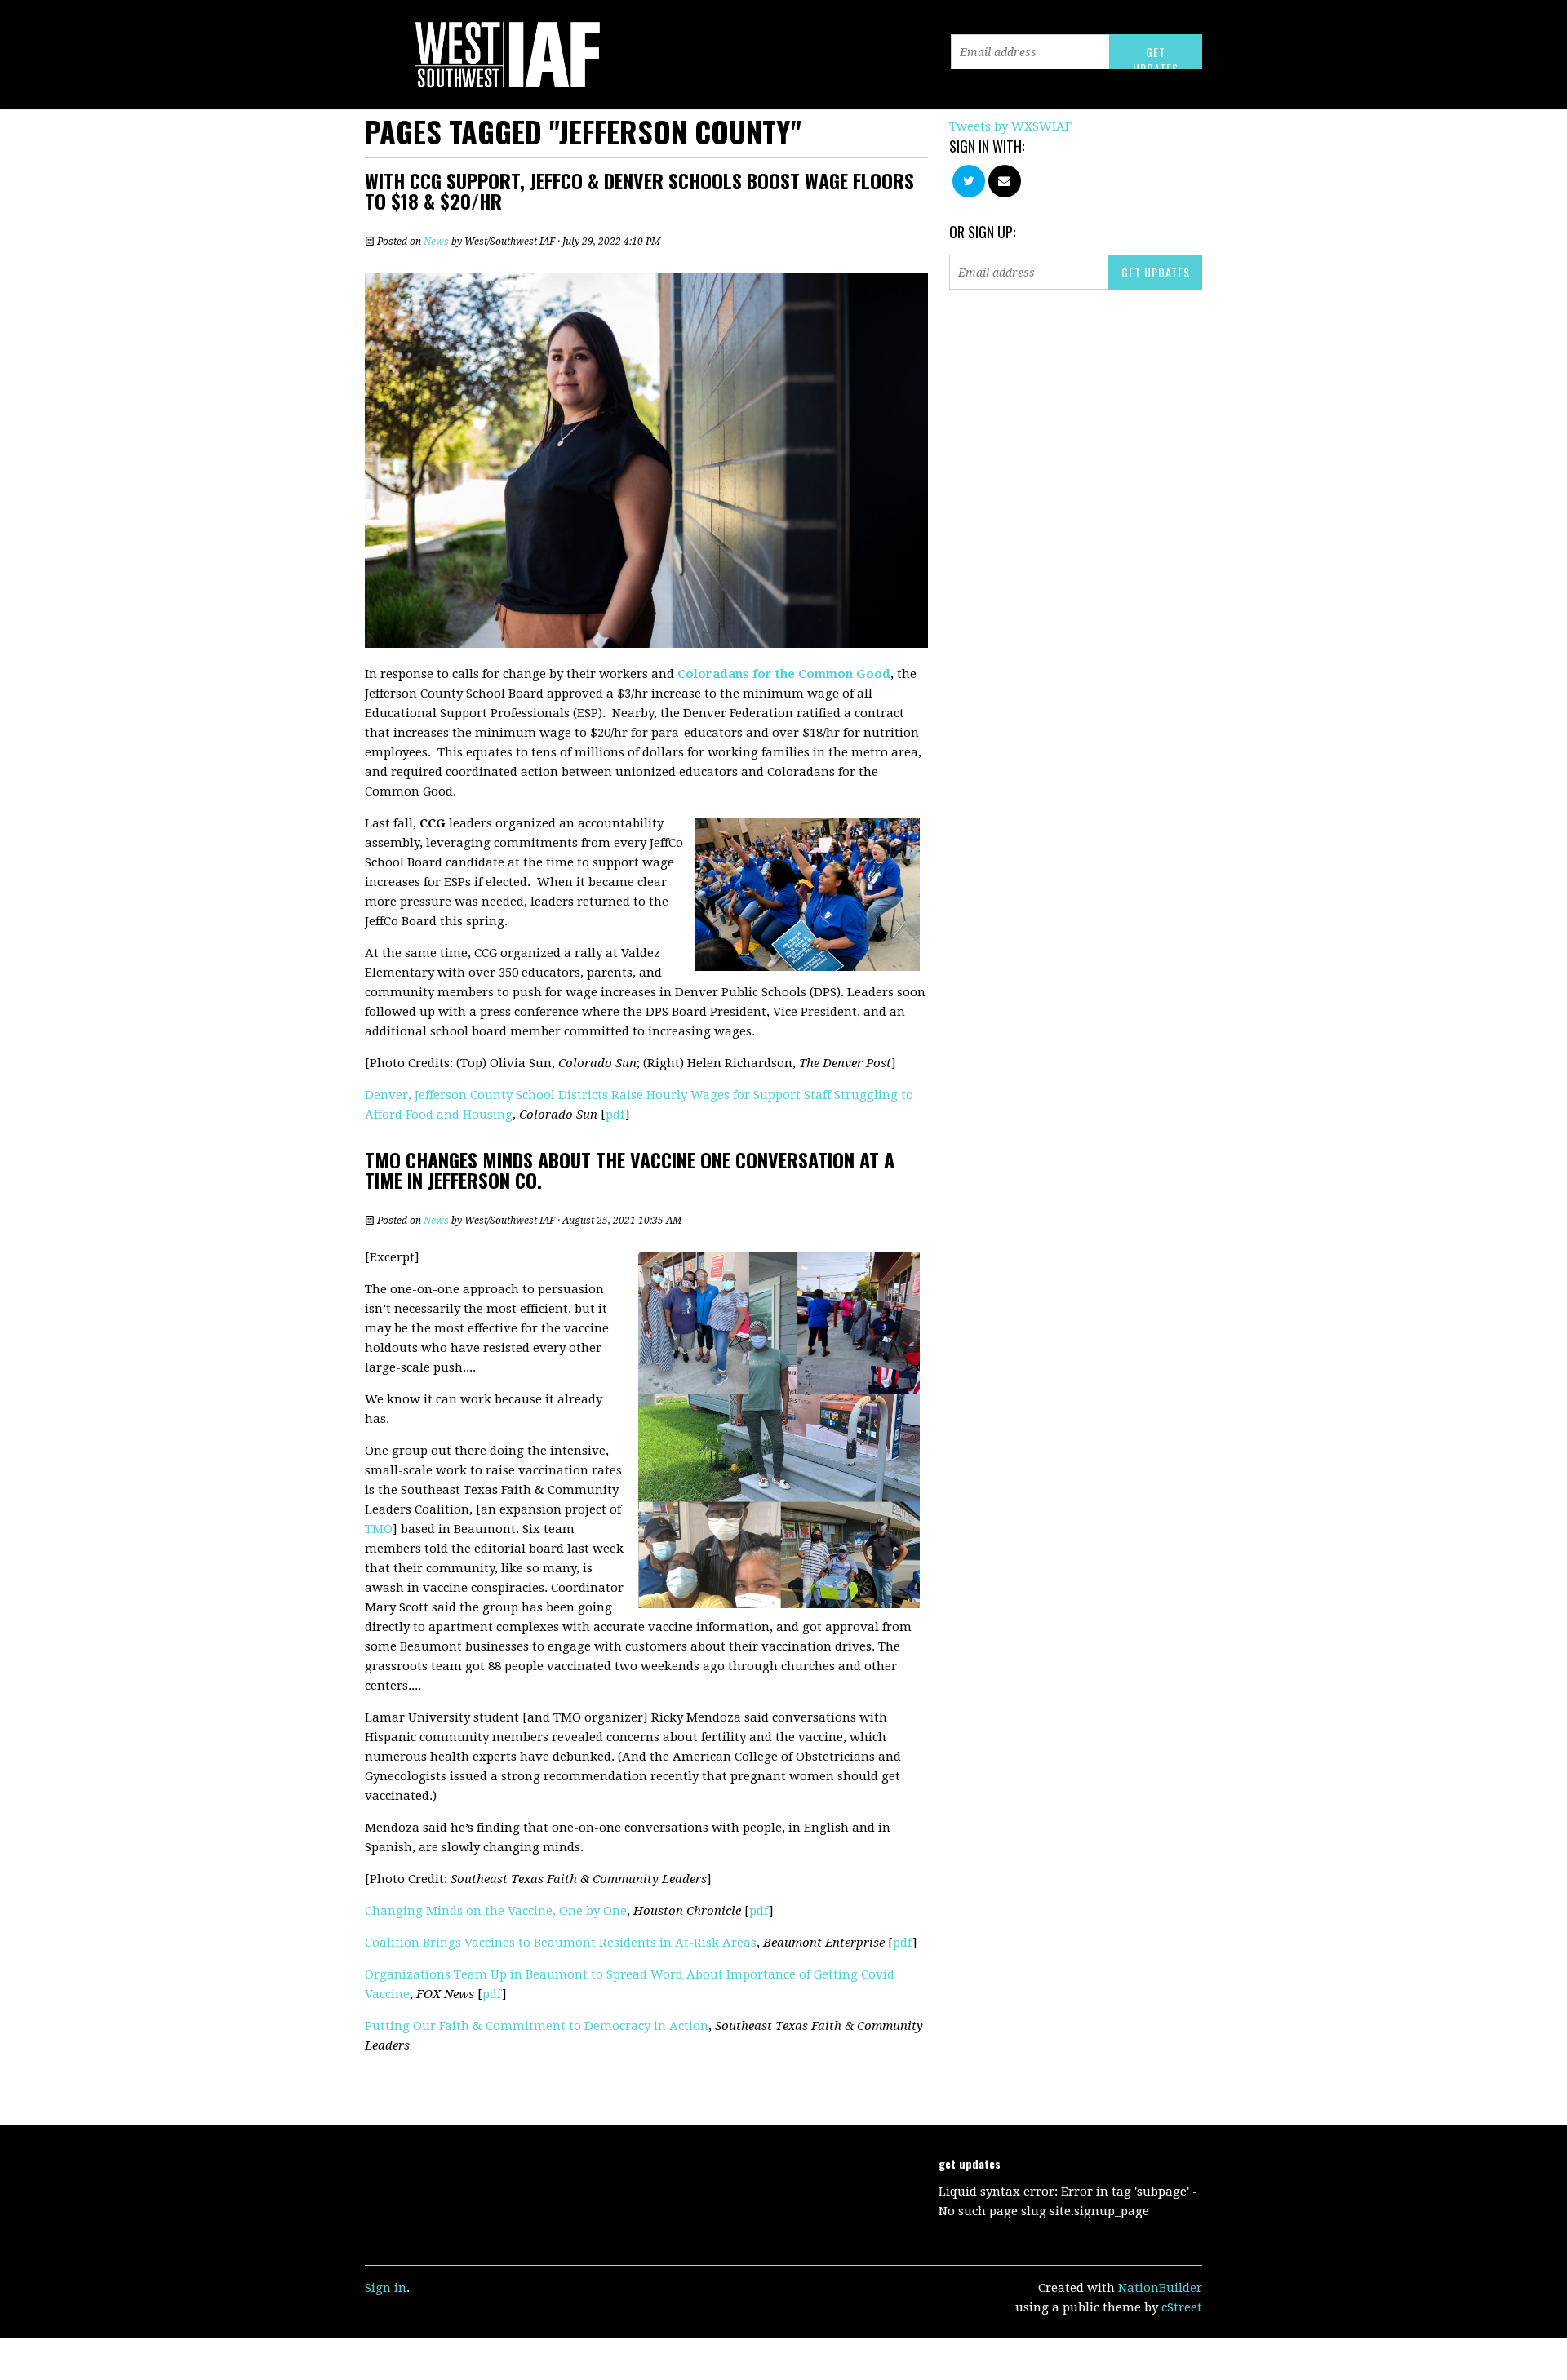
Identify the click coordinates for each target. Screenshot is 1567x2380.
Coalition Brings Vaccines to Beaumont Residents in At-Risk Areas (561, 1943)
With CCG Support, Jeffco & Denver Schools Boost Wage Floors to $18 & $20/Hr (639, 191)
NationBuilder (1160, 2288)
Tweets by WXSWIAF (1010, 126)
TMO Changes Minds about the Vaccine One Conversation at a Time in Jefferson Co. (630, 1170)
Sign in (386, 2288)
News (436, 242)
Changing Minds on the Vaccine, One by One (496, 1911)
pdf (615, 1115)
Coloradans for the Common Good (784, 674)
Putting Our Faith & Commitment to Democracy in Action (537, 2026)
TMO (379, 1529)
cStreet (1182, 2307)
